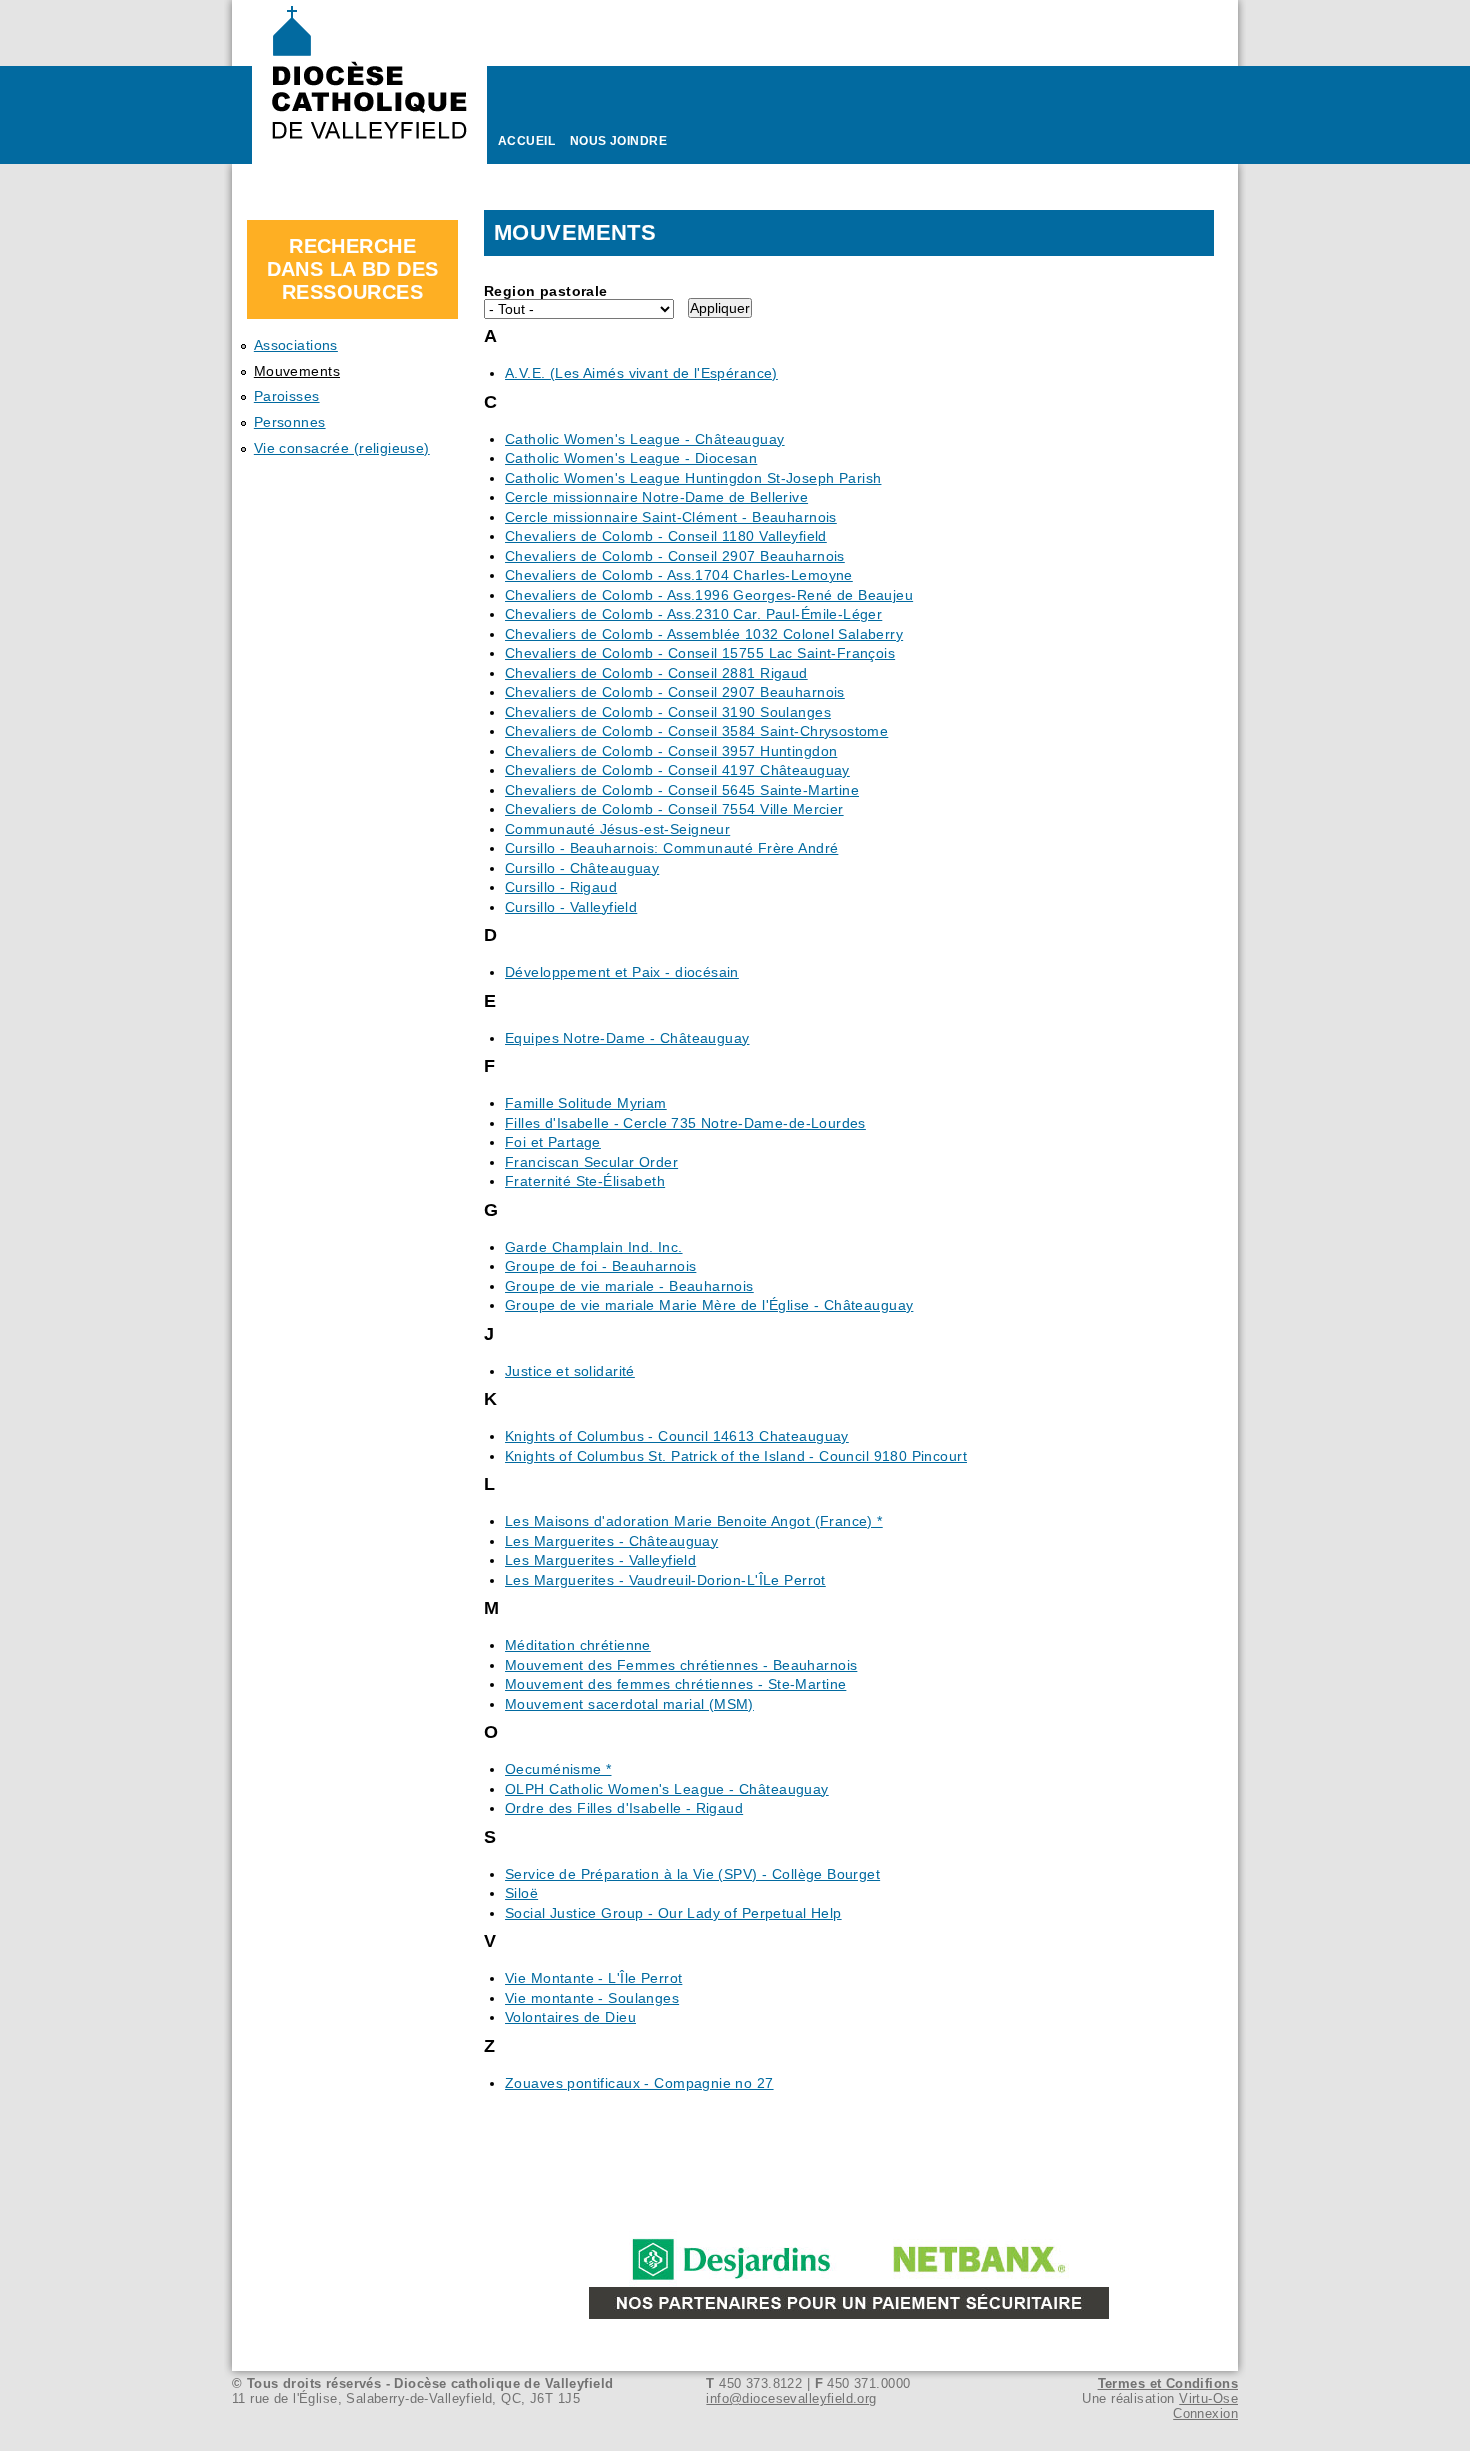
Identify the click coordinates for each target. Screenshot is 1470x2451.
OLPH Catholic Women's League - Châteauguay (667, 1789)
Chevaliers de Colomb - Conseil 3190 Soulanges (668, 712)
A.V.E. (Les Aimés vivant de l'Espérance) (641, 373)
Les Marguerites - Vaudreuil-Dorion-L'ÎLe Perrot (665, 1580)
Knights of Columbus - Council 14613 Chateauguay (677, 1436)
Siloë (521, 1893)
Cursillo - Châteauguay (582, 868)
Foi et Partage (553, 1142)
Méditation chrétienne (578, 1645)
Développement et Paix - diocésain (622, 972)
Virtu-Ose (1208, 2398)
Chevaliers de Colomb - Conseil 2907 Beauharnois (675, 556)
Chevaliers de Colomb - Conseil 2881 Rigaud (656, 673)
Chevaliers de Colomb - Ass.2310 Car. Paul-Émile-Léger (693, 614)
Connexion (1205, 2413)
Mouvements (297, 371)
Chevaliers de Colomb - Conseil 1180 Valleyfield (666, 536)
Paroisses (287, 396)
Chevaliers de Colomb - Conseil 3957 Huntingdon (671, 751)
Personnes (290, 422)
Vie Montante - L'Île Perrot (593, 1978)
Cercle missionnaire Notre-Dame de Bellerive (656, 497)
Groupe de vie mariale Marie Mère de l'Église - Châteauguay (709, 1305)
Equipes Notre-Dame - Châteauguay (627, 1038)
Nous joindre (618, 141)
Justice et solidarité (570, 1371)
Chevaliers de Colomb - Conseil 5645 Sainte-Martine (682, 790)
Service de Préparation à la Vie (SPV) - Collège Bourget (692, 1874)
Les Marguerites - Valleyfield (600, 1560)
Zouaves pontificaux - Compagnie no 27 (639, 2083)
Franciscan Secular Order (591, 1162)
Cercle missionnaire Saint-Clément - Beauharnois (671, 517)
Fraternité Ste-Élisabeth (585, 1181)
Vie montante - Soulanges (592, 1998)
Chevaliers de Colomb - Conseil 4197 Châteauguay (677, 770)
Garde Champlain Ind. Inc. (594, 1247)
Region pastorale (546, 291)
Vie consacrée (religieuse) (342, 448)
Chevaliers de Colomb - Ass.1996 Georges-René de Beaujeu (709, 595)
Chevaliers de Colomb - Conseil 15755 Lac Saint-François (700, 653)
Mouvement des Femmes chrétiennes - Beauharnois (681, 1665)
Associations (296, 345)
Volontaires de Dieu (570, 2017)
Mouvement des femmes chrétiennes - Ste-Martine (675, 1684)
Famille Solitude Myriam (586, 1103)
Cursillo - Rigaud (561, 887)
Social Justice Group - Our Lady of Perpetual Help (673, 1913)
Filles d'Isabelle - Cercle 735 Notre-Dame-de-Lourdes (685, 1123)
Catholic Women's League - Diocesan (631, 458)
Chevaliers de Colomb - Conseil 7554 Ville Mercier (674, 809)
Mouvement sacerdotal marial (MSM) (629, 1704)
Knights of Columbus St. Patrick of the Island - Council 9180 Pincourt (736, 1456)
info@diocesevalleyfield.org (791, 2398)
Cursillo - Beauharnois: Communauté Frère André (671, 848)
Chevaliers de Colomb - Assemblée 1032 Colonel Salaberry (704, 634)
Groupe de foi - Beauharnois (600, 1266)
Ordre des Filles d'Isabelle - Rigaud (624, 1808)
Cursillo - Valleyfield (571, 907)
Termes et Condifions (1168, 2383)
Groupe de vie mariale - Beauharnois (629, 1286)
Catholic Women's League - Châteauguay (645, 439)
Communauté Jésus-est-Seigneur (617, 829)
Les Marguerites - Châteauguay (611, 1541)
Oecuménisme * (558, 1769)
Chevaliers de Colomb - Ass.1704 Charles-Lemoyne (679, 575)
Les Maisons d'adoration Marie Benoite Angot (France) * (694, 1521)
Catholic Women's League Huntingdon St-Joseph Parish (693, 478)
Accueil (526, 141)
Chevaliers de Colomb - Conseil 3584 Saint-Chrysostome (696, 731)
